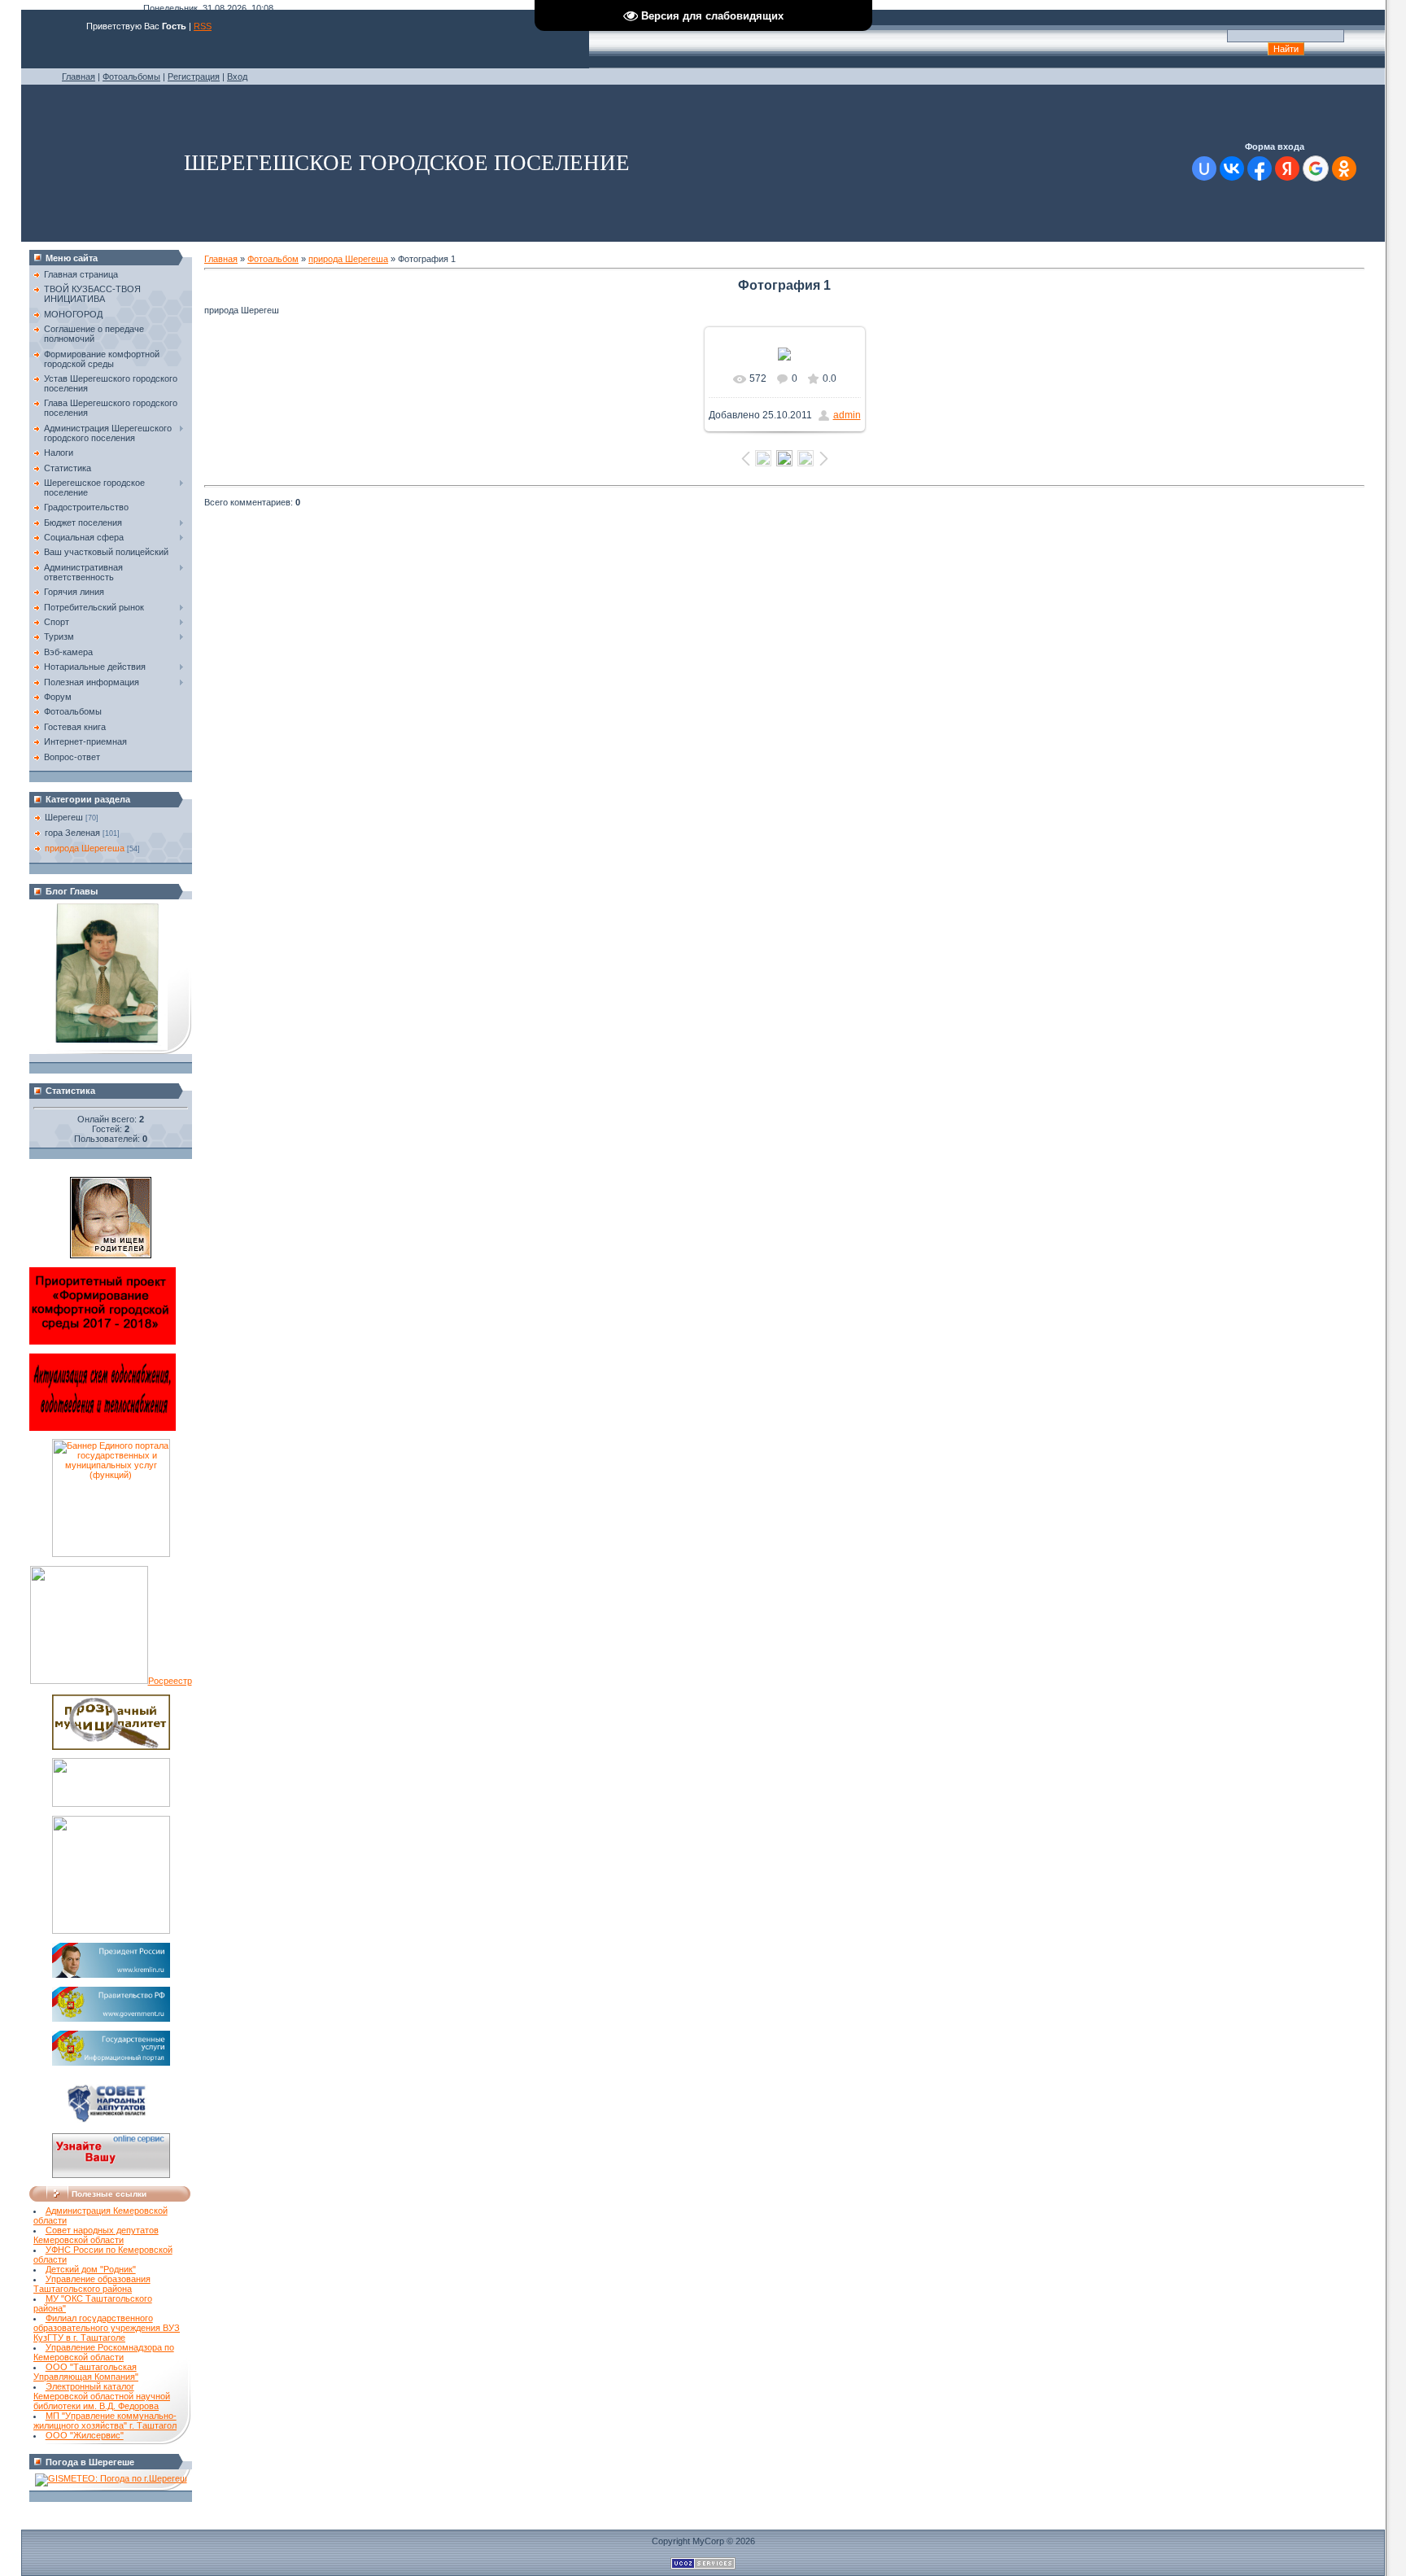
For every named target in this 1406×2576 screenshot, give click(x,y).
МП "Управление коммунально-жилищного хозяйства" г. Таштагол (105, 2421)
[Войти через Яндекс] (1287, 168)
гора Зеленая (72, 833)
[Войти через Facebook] (1260, 168)
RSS (203, 26)
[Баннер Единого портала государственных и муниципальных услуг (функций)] (111, 1554)
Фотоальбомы (131, 77)
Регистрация (194, 77)
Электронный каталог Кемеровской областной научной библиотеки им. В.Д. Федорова (102, 2396)
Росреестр (170, 1681)
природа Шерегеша (85, 848)
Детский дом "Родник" (91, 2269)
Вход (237, 77)
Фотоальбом (273, 259)
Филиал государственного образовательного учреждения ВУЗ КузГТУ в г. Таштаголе (107, 2328)
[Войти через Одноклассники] (1344, 168)
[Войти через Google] (1316, 168)
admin (847, 415)
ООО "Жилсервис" (85, 2435)
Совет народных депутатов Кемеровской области (96, 2235)
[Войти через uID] (1204, 168)
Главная (79, 77)
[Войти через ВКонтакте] (1232, 168)
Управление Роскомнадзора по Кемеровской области (104, 2352)
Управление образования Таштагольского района (92, 2284)
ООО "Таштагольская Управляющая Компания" (86, 2372)
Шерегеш (64, 817)
